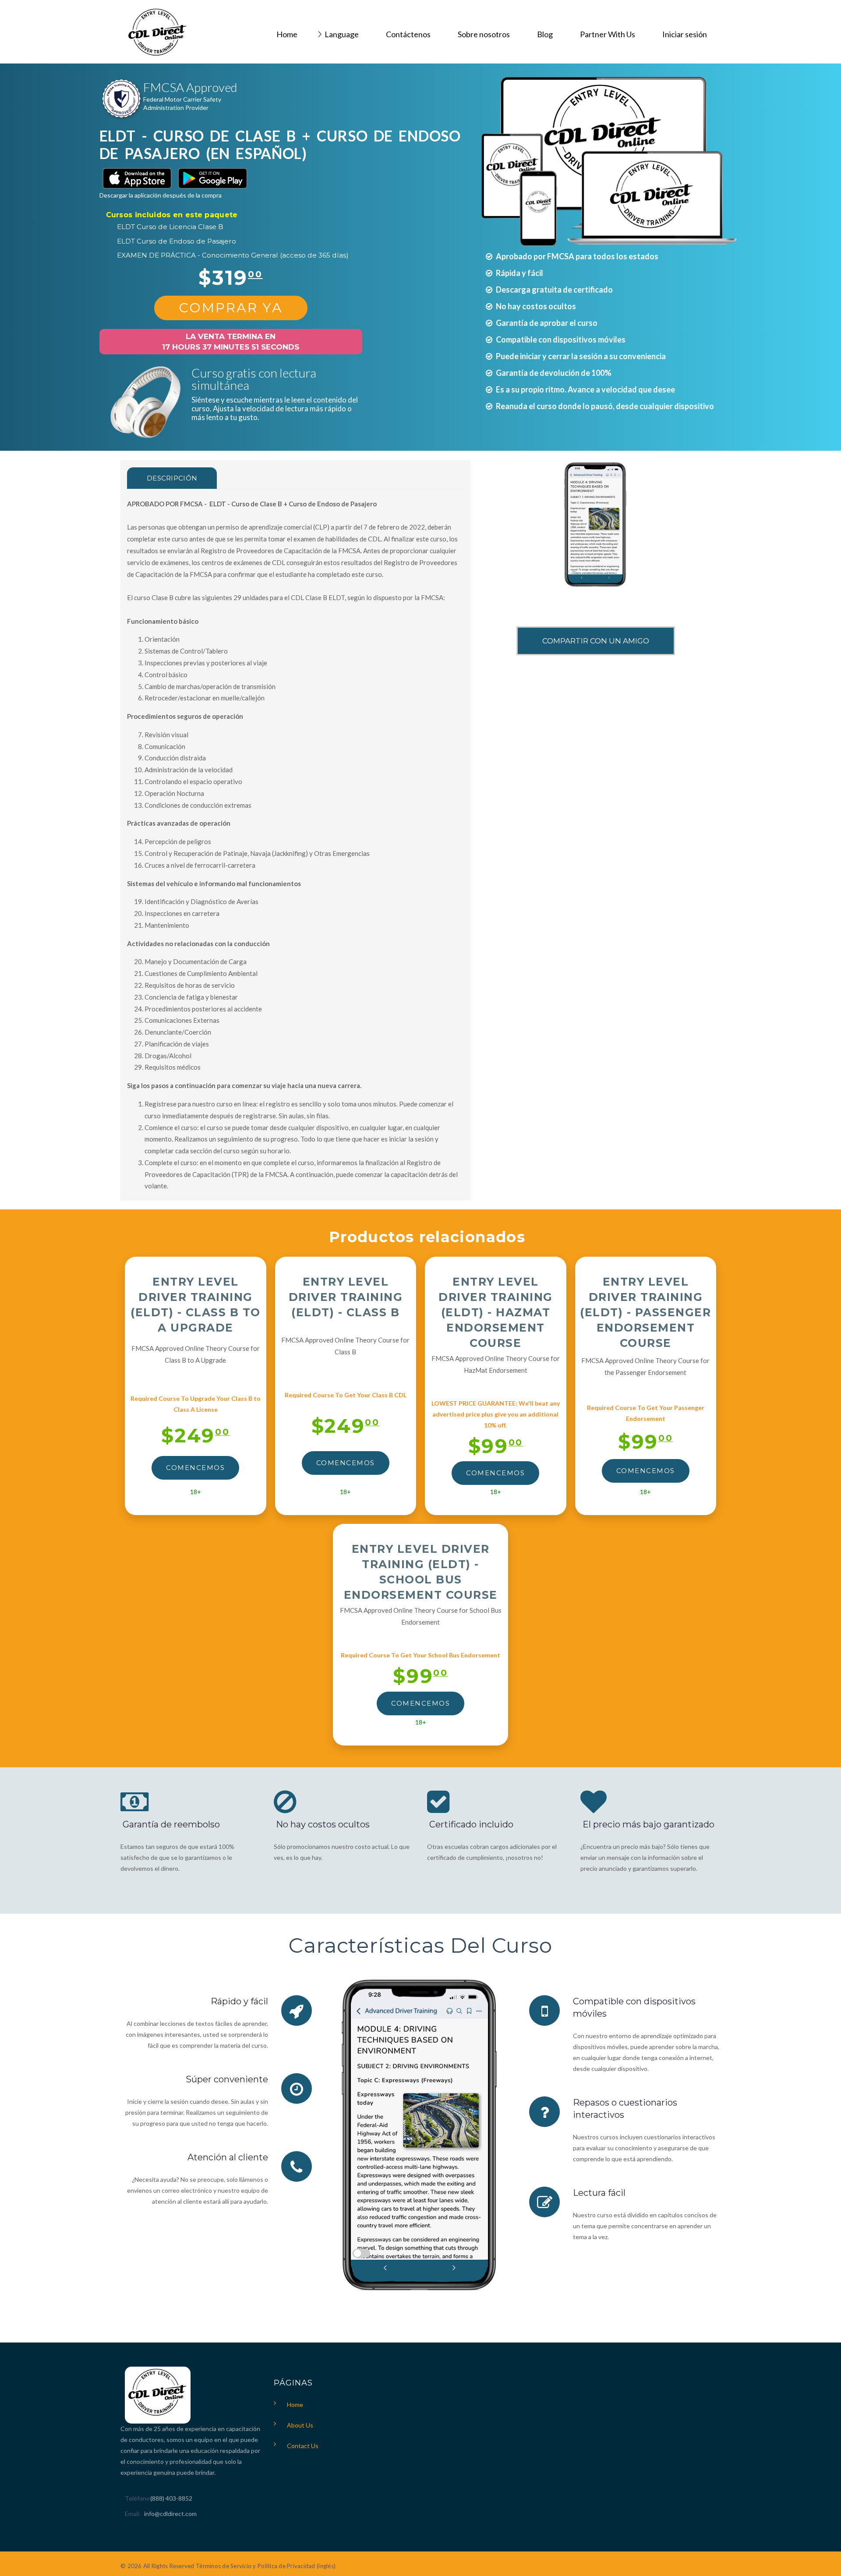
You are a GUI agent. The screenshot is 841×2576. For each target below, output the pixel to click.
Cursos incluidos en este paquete (172, 215)
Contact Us (303, 2446)
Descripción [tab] (172, 478)
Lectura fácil (599, 2193)
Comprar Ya (231, 308)
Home (295, 2405)
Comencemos (195, 1468)
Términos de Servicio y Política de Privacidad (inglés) (266, 2566)
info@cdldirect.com (170, 2514)
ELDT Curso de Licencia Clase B (170, 227)
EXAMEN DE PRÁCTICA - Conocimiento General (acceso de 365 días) (233, 255)
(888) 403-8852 (171, 2498)
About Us (300, 2425)
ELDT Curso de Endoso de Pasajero (177, 241)
